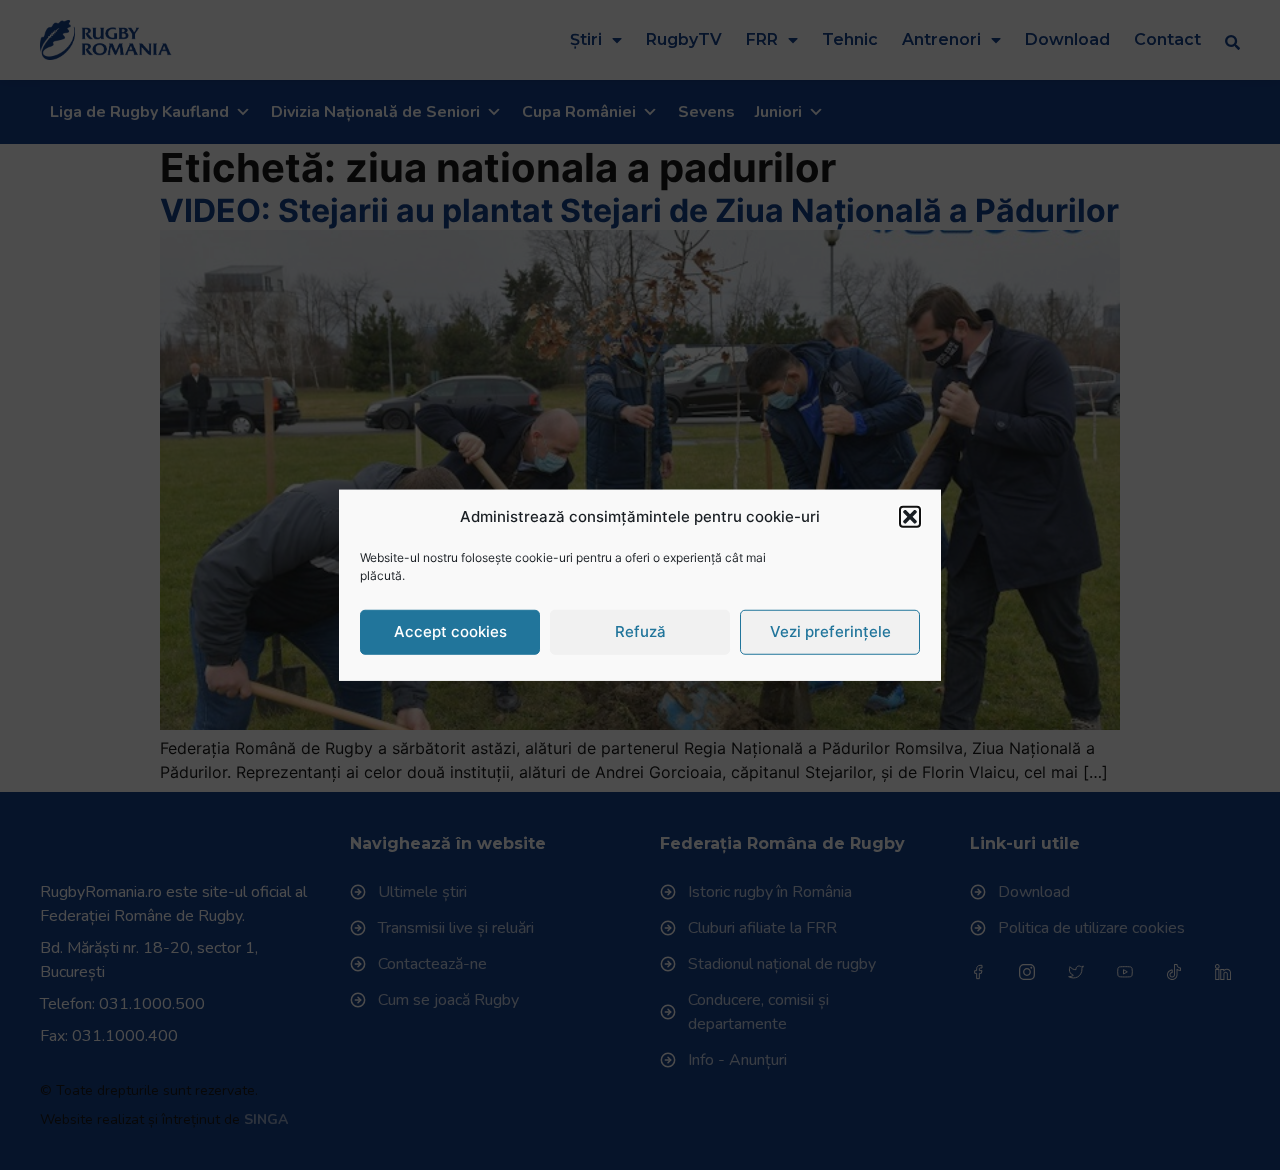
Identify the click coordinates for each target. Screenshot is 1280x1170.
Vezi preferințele (830, 631)
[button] (910, 517)
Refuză (640, 631)
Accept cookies (450, 631)
